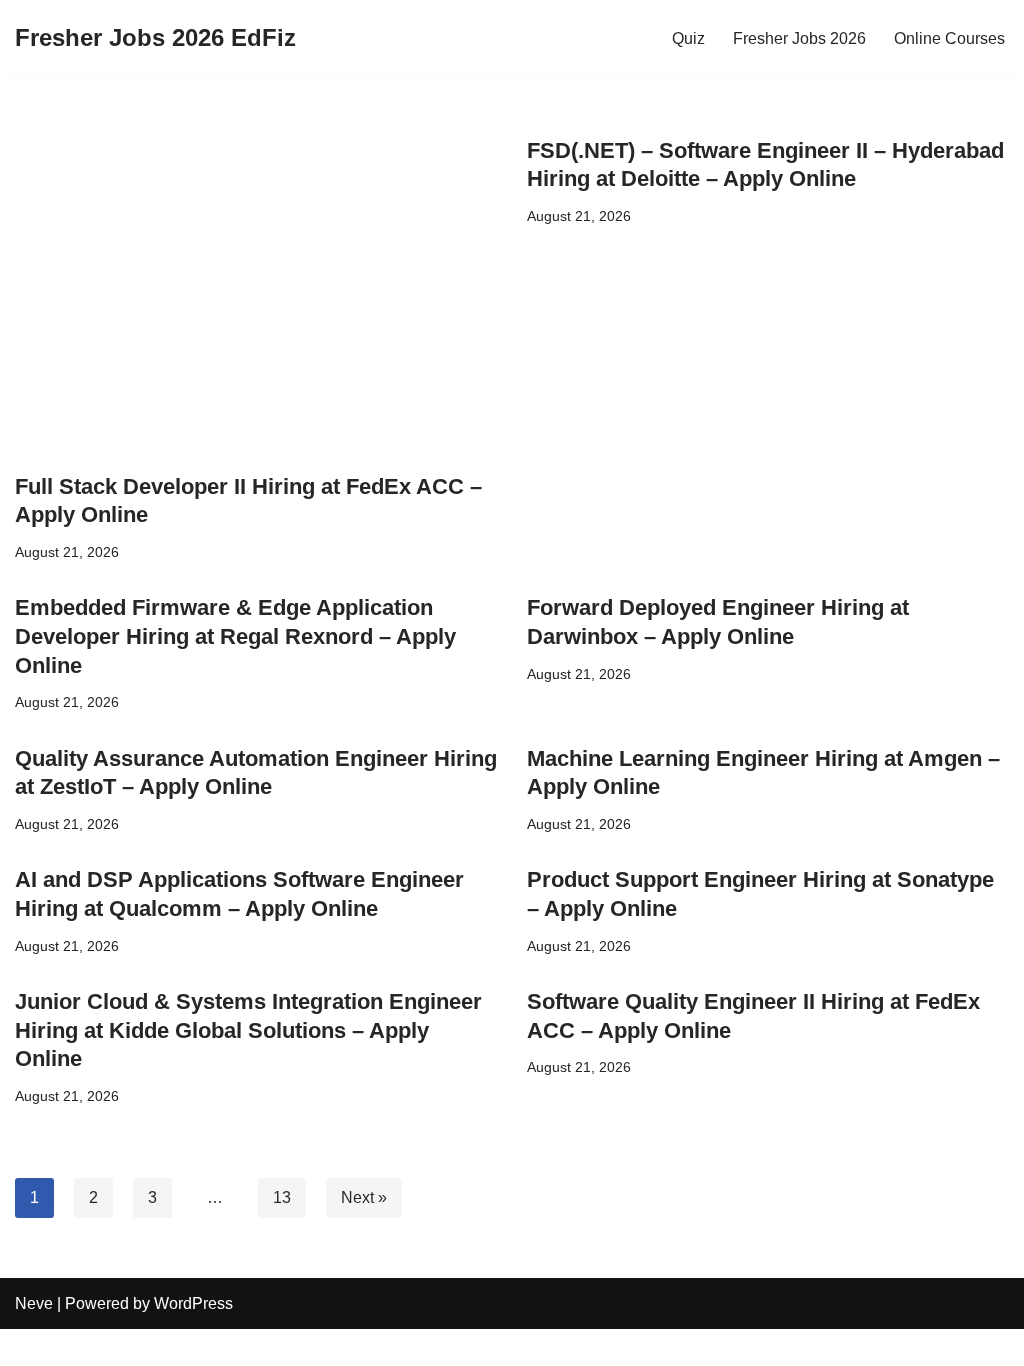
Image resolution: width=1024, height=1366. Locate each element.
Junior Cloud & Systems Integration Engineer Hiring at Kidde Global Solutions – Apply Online (248, 1030)
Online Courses (949, 38)
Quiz (688, 38)
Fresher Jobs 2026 (799, 38)
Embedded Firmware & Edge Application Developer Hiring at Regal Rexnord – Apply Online (235, 636)
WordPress (193, 1303)
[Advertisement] (256, 297)
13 (282, 1197)
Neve (34, 1303)
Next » (364, 1197)
